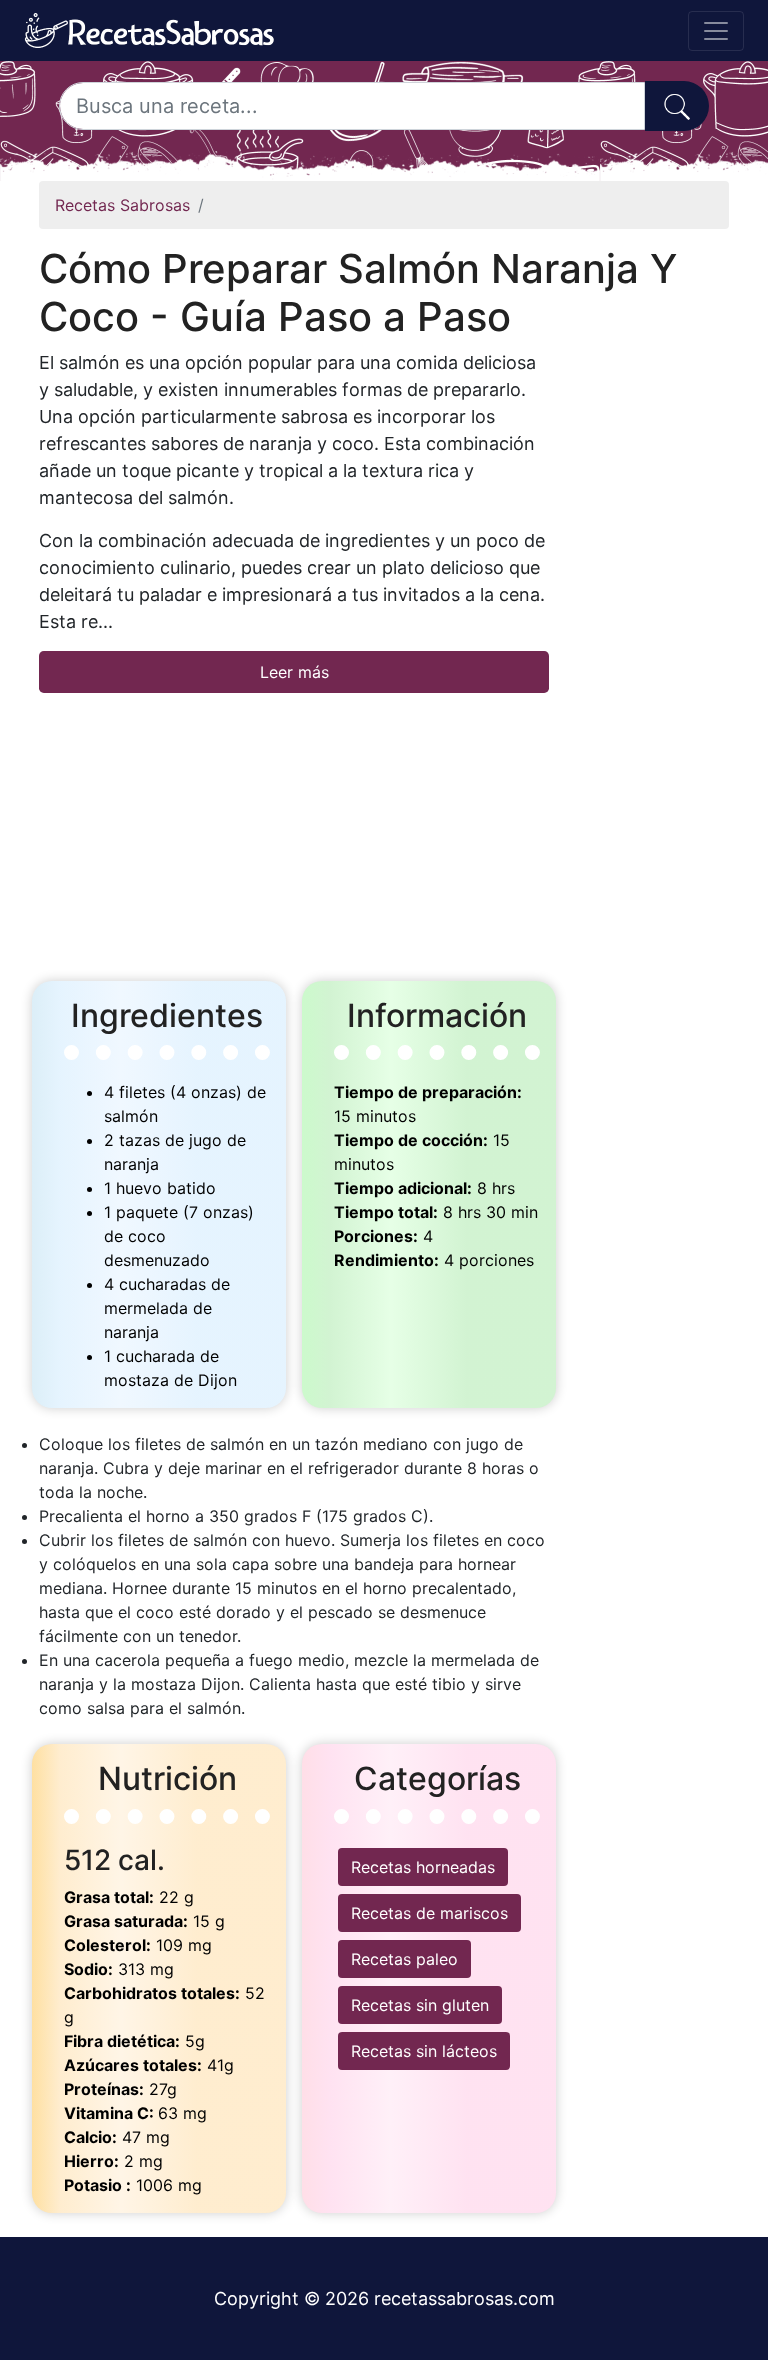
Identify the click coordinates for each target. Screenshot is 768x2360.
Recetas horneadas (423, 1867)
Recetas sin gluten (420, 2005)
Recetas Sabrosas (122, 205)
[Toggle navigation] (716, 31)
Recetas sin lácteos (424, 2051)
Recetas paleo (404, 1959)
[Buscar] (677, 106)
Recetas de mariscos (429, 1913)
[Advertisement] (294, 833)
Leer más (294, 672)
